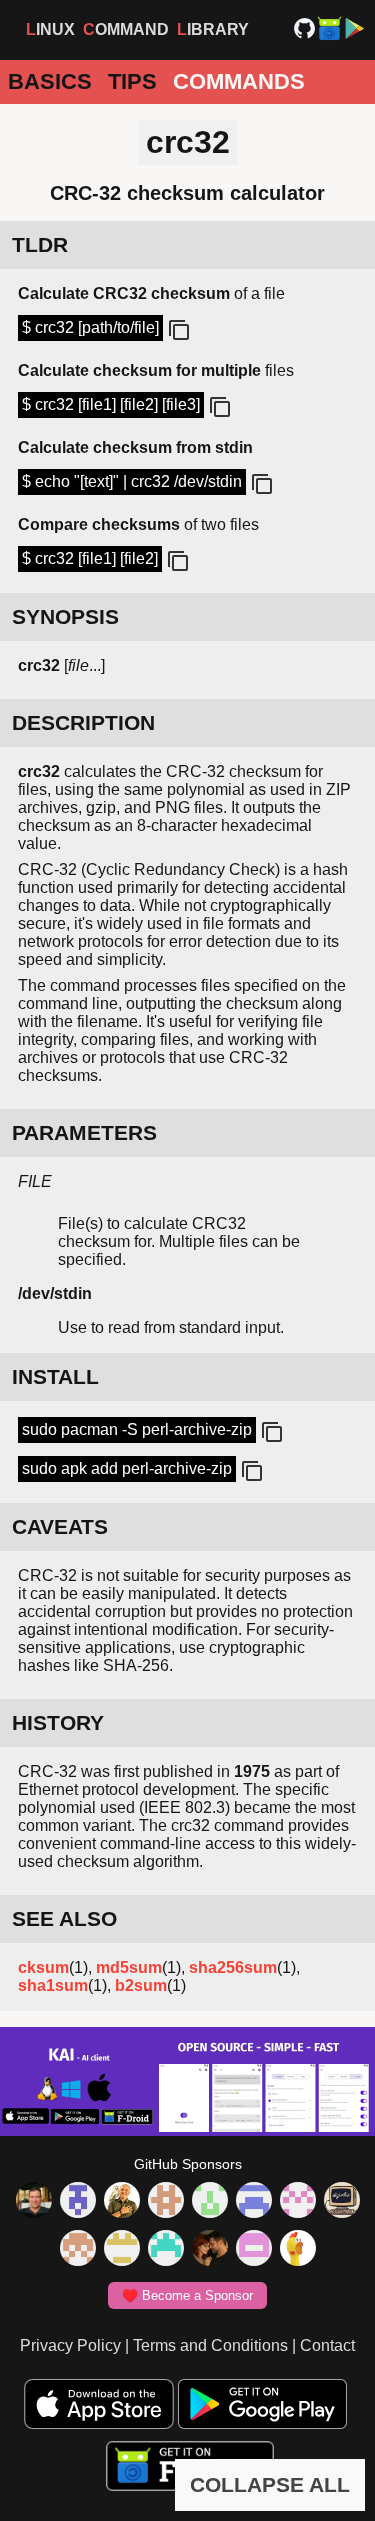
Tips (132, 81)
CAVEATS (60, 1526)
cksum (43, 1967)
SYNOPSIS (65, 616)
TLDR (40, 244)
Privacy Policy (70, 2345)
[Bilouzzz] (166, 2202)
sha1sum (53, 1985)
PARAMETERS (84, 1132)
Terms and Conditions (210, 2345)
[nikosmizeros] (122, 2202)
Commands (239, 81)
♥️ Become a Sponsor (187, 2295)
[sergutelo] (298, 2250)
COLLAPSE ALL (270, 2484)
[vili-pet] (342, 2202)
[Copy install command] (270, 1433)
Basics (50, 81)
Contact (327, 2345)
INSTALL (55, 1376)
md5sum (129, 1967)
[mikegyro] (34, 2202)
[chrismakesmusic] (78, 2250)
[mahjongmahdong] (298, 2202)
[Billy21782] (254, 2250)
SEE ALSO (64, 1918)
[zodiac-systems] (78, 2202)
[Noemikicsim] (210, 2250)
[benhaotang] (254, 2202)
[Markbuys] (166, 2250)
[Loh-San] (122, 2250)
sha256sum (233, 1967)
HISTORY (58, 1722)
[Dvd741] (210, 2202)
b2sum (141, 1985)
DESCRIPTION (83, 722)
